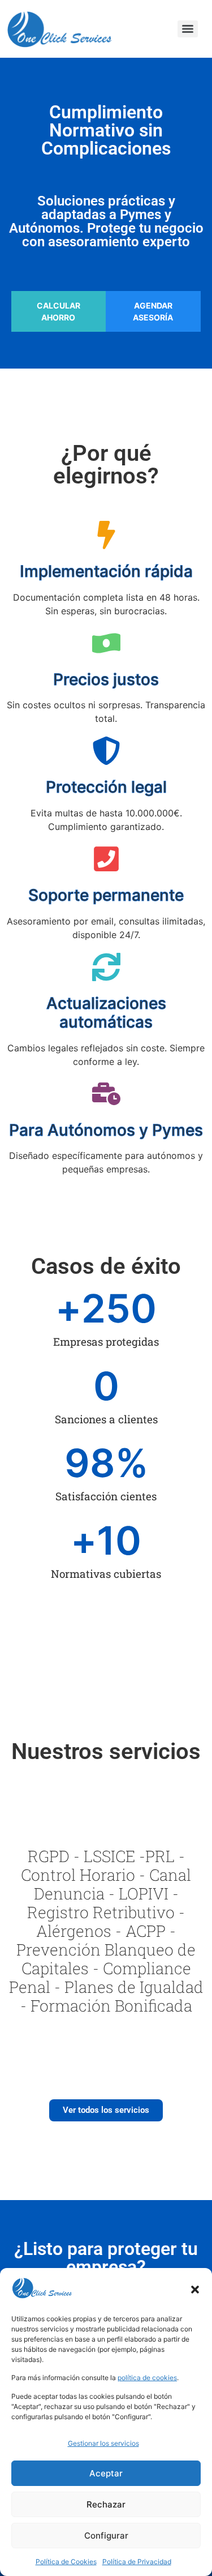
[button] (195, 2290)
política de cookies (147, 2378)
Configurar (106, 2536)
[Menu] (188, 29)
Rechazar (106, 2504)
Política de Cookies (66, 2562)
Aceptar (106, 2473)
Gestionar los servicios (103, 2443)
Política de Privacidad (137, 2562)
